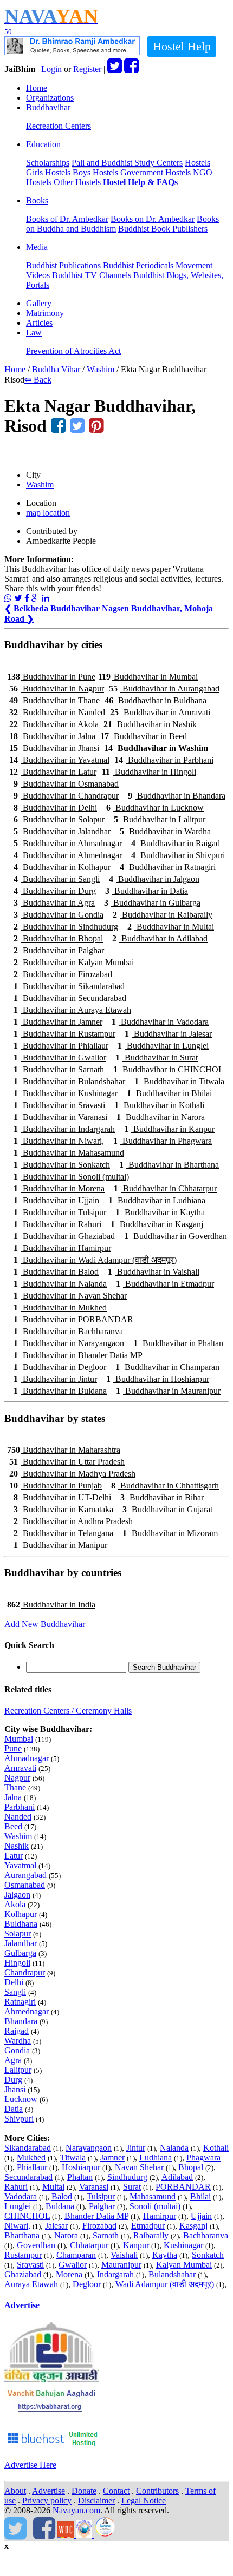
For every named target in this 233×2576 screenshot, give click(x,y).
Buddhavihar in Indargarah (64, 1129)
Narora (66, 2235)
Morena (69, 2274)
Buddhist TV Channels (92, 275)
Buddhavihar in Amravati (160, 712)
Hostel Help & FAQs (140, 182)
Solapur (18, 1933)
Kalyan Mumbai (184, 2265)
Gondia (17, 2050)
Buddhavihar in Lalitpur (160, 819)
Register (87, 69)
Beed (13, 1826)
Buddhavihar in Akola (54, 724)
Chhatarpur (89, 2245)
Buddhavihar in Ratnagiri (168, 867)
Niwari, (17, 2226)
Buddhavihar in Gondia (59, 915)
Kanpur (136, 2245)
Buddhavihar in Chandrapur (66, 796)
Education (43, 144)
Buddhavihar (48, 107)
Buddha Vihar (56, 369)
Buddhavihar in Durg (55, 891)
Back (38, 380)
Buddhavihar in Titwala (179, 1081)
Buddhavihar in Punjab (56, 1485)
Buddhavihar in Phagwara (163, 1141)
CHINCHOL (27, 2216)
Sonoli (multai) (155, 2206)
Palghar (102, 2206)
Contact (116, 2491)
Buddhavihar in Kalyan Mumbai (74, 962)
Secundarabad (28, 2177)
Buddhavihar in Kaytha (160, 1212)
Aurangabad (25, 1875)
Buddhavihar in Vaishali (154, 1272)
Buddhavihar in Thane (54, 700)
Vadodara (21, 2196)
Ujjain (201, 2216)
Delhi (14, 1982)
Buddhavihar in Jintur (55, 1379)
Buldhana (21, 1924)
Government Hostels (156, 172)
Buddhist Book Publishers (163, 229)
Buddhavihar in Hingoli (149, 772)
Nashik (17, 1846)
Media (37, 247)
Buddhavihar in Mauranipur (168, 1391)
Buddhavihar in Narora (161, 1117)
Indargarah (115, 2274)
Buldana (60, 2206)
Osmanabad (25, 1885)
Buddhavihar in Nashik (150, 724)
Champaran (76, 2255)
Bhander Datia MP (96, 2216)
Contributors (157, 2491)
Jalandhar (21, 1943)
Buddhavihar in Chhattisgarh (165, 1485)
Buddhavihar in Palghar (59, 950)
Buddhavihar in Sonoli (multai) (71, 1177)
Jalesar (56, 2226)
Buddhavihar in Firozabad (63, 974)
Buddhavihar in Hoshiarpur (158, 1379)
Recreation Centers (59, 126)
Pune (13, 1748)
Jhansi (15, 2089)
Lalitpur (18, 2070)
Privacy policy (47, 2501)
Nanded (18, 1817)
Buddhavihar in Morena (59, 1188)
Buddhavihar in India (51, 1605)
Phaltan (80, 2177)
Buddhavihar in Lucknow (155, 808)
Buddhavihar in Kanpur (169, 1129)
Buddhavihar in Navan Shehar (70, 1296)
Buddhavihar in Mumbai (148, 677)
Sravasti (30, 2265)
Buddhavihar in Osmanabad (66, 784)
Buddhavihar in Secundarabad (70, 998)
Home (37, 88)
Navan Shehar (139, 2167)
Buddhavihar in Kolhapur (62, 867)
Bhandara (21, 2021)
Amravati (20, 1768)
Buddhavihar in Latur (53, 772)
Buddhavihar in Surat (157, 1058)
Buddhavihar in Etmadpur (165, 1284)
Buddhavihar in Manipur (60, 1545)
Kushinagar (183, 2245)
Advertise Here (30, 2465)
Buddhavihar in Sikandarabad (69, 986)
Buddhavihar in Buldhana (156, 700)
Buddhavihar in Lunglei (163, 1046)
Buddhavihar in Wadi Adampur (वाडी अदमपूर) (95, 1260)
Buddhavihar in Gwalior (60, 1058)
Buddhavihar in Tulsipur (60, 1212)
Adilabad (177, 2177)
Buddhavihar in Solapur (59, 819)
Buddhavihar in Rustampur (64, 1034)
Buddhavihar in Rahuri (57, 1224)
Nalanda (174, 2148)
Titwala (73, 2157)
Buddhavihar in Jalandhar (62, 831)
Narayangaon (89, 2148)
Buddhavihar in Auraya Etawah (72, 1010)
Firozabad (99, 2226)
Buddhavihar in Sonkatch (62, 1165)
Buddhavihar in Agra (54, 903)
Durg (13, 2080)
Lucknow (21, 2099)
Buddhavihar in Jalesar (168, 1034)
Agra (13, 2060)
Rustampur (23, 2255)
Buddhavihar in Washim (156, 748)
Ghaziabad (23, 2274)
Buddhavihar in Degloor (60, 1367)
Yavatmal (20, 1865)
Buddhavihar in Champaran (167, 1367)
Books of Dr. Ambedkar (67, 219)
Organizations (50, 98)
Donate (84, 2491)
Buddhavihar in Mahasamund (69, 1153)
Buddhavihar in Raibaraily (163, 915)
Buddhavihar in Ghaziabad (64, 1236)
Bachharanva (206, 2235)
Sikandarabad (28, 2148)
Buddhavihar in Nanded (57, 712)
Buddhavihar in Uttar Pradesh (67, 1462)
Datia (14, 2109)
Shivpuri (19, 2119)
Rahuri (16, 2187)
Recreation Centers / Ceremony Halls (68, 1711)
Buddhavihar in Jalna (52, 736)
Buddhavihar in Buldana (60, 1391)
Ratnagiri (20, 2002)
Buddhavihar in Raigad (176, 843)
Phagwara (203, 2157)
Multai (53, 2187)
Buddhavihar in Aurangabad (164, 689)
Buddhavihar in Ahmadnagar (68, 843)
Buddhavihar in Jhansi (54, 748)
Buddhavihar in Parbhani (164, 760)
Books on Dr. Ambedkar (153, 219)
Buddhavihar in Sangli (57, 879)
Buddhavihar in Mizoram (170, 1533)
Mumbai (19, 1739)
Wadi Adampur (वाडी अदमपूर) (165, 2284)
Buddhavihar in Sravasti (59, 1105)
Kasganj (193, 2226)
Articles (39, 323)
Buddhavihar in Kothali (159, 1105)
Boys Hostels (95, 172)
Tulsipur (101, 2196)
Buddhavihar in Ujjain (56, 1200)
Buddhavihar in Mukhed (60, 1307)
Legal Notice (144, 2501)
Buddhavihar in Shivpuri (178, 855)
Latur (14, 1856)
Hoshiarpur (81, 2167)
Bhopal (191, 2167)
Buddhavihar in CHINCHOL (169, 1069)
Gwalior (73, 2265)
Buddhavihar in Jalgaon (154, 879)
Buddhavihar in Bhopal (58, 938)
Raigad (17, 2031)
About (15, 2491)
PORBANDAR (183, 2187)
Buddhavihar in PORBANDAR (73, 1319)
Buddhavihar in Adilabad (160, 938)
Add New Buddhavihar (45, 1624)
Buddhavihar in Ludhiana (157, 1200)
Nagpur (17, 1778)
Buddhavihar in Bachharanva (68, 1331)
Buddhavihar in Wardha (165, 831)
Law (34, 332)
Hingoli (17, 1963)
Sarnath (106, 2235)
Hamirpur (160, 2216)
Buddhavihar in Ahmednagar (68, 855)
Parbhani (20, 1807)
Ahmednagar (27, 2011)
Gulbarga (20, 1953)
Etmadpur (148, 2226)
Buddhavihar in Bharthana (169, 1165)
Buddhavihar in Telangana (63, 1533)
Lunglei (18, 2206)
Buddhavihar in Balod (56, 1272)
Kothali (216, 2148)
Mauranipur (121, 2265)
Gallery (39, 303)
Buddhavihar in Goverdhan (176, 1236)
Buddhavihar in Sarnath (59, 1069)
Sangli (15, 1992)
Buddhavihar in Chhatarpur (165, 1188)
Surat (132, 2187)
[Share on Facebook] (28, 598)
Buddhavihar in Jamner (58, 1022)
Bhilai (200, 2196)
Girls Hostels (48, 172)
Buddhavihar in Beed (144, 736)
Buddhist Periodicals (138, 265)
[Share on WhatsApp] (8, 598)
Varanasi (94, 2187)
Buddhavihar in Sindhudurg (66, 927)
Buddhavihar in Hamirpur (62, 1248)
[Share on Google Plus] (37, 598)
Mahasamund (153, 2196)
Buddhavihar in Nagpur (57, 689)
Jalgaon (17, 1895)
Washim (101, 369)
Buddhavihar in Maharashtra (64, 1450)
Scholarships (48, 163)
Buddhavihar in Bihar (162, 1497)
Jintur (136, 2148)
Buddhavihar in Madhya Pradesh (72, 1474)
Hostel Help (182, 46)
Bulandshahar (172, 2274)
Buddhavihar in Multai (171, 927)
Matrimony (45, 313)
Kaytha (165, 2255)
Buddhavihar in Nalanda (60, 1284)
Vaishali (124, 2255)
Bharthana (22, 2235)
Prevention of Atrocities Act (73, 351)
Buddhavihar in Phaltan (178, 1343)
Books (37, 200)
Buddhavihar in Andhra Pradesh (73, 1521)
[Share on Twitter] (18, 598)
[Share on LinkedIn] (46, 598)
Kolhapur (21, 1914)
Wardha (18, 2041)
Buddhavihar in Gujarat (167, 1509)
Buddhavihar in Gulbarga (152, 903)
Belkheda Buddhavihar (53, 608)
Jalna (13, 1797)
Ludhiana (156, 2157)
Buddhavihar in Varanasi (60, 1117)
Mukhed (31, 2157)
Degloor (87, 2284)
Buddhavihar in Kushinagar (66, 1093)
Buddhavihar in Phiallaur (61, 1046)
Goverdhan (36, 2245)
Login (51, 69)
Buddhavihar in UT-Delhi (62, 1497)
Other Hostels (77, 182)
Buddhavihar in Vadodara (160, 1022)
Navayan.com (76, 2510)
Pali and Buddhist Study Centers (127, 163)
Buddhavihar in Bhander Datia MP (78, 1355)
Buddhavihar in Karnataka (63, 1509)
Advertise (22, 2305)
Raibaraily (151, 2235)
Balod (62, 2196)
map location (48, 513)
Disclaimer (96, 2501)
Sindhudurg (127, 2177)
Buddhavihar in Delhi (55, 808)
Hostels (198, 163)
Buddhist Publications (63, 265)
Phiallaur (32, 2167)
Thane (15, 1787)
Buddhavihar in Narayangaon (69, 1343)
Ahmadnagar (27, 1758)
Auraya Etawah (31, 2284)
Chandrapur (25, 1972)
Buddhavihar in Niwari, (59, 1141)
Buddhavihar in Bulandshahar (69, 1081)
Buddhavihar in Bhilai (169, 1093)
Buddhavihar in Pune (51, 677)
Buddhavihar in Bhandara (177, 796)
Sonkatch (208, 2255)
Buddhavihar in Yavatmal (59, 760)
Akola (15, 1904)
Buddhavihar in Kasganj (157, 1224)
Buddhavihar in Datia (147, 891)
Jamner (112, 2157)
